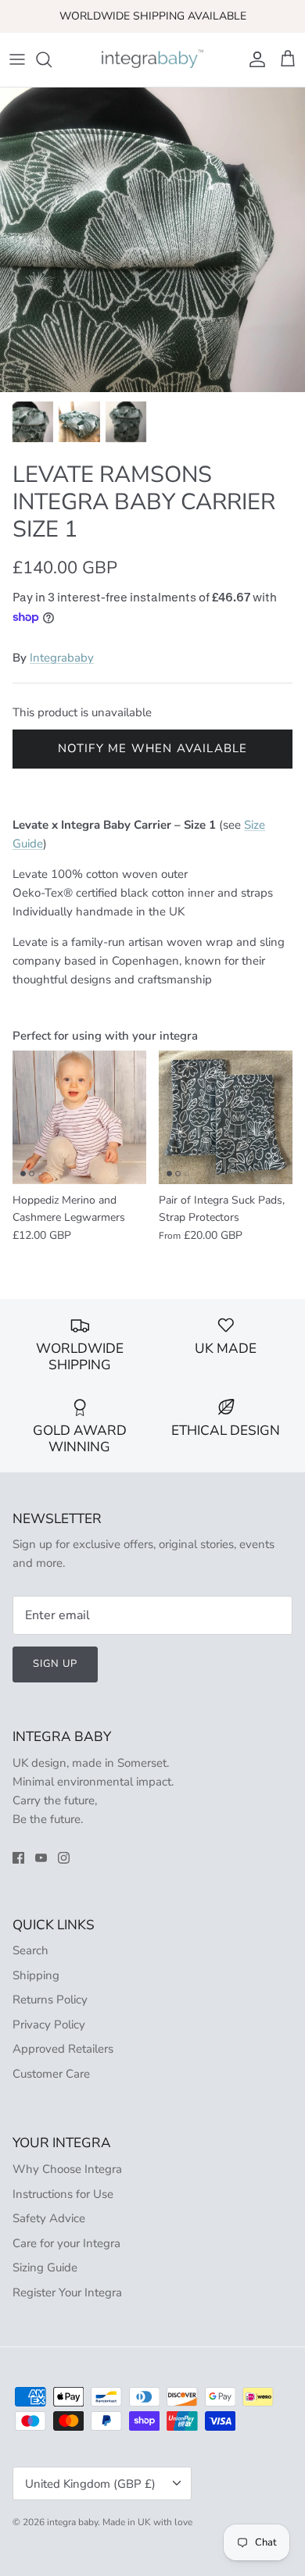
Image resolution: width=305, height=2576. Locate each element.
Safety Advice (49, 2218)
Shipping (36, 1975)
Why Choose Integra (67, 2169)
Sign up (55, 1664)
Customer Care (51, 2074)
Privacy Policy (49, 2025)
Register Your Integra (67, 2292)
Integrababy (62, 658)
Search (30, 1950)
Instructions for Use (63, 2194)
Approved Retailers (63, 2049)
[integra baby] (152, 60)
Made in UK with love (147, 2522)
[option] (152, 240)
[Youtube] (41, 1858)
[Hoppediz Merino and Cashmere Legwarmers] (79, 1117)
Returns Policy (50, 2000)
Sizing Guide (45, 2267)
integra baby (72, 2522)
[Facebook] (18, 1858)
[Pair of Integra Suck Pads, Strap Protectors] (226, 1117)
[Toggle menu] (17, 59)
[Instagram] (64, 1858)
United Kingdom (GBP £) (90, 2484)
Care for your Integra (66, 2243)
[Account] (253, 59)
